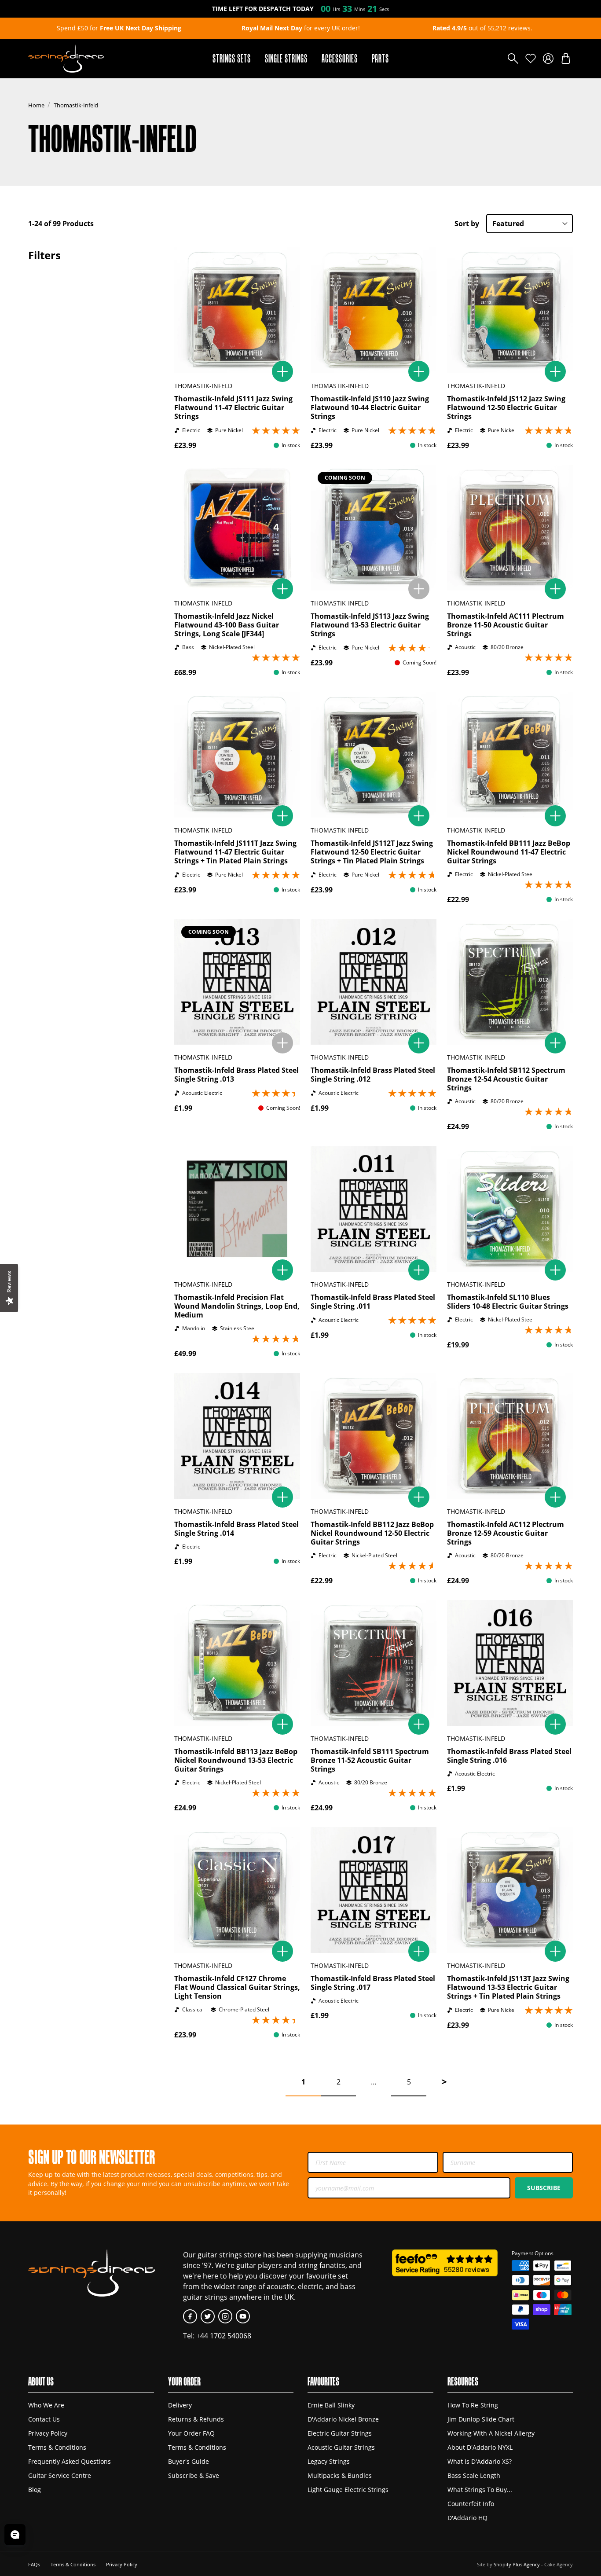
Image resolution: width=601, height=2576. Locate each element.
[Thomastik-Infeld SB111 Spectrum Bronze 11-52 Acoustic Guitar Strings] (374, 1663)
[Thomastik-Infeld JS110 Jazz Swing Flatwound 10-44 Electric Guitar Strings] (374, 310)
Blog (35, 2490)
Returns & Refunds (196, 2419)
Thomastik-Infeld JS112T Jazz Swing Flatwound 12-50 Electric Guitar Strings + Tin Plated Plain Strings (372, 852)
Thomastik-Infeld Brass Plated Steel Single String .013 (236, 1075)
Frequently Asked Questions (70, 2461)
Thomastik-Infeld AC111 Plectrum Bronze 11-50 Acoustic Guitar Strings (506, 625)
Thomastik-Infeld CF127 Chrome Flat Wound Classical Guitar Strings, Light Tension (237, 1987)
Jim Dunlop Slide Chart (481, 2419)
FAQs (34, 2564)
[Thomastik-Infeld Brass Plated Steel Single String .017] (374, 1890)
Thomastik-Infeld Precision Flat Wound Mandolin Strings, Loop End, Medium (237, 1306)
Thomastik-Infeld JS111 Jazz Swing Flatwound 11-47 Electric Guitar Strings (233, 407)
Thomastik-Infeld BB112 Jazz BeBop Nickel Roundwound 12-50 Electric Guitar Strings (372, 1533)
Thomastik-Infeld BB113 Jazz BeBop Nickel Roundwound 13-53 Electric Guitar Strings (236, 1760)
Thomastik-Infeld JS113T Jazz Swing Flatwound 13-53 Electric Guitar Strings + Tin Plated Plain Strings (508, 1987)
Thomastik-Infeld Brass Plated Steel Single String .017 (373, 1983)
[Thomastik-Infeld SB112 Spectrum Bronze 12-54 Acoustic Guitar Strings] (510, 982)
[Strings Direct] (66, 59)
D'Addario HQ (467, 2518)
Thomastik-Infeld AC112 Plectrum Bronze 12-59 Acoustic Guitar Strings (506, 1533)
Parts (380, 58)
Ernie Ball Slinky (331, 2405)
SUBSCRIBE (544, 2188)
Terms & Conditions (57, 2447)
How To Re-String (473, 2405)
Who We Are (46, 2405)
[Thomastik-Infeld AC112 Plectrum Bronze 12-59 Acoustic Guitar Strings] (510, 1436)
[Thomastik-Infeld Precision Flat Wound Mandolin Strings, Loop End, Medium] (237, 1209)
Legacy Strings (329, 2461)
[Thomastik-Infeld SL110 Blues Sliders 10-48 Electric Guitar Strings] (510, 1209)
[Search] (513, 59)
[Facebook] (190, 2316)
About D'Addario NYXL (480, 2447)
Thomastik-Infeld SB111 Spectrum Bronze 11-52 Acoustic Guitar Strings (370, 1760)
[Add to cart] (282, 371)
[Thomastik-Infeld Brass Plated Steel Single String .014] (237, 1436)
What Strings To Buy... (480, 2490)
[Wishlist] (531, 59)
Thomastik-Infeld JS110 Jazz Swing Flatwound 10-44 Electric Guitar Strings (370, 407)
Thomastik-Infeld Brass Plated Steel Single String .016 (509, 1756)
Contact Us (44, 2419)
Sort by (467, 224)
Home (36, 105)
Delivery (180, 2405)
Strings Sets (232, 58)
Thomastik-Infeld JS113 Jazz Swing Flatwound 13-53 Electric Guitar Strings (370, 625)
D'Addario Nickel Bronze (343, 2419)
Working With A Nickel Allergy (491, 2433)
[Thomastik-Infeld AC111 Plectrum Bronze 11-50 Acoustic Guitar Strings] (510, 528)
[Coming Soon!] (419, 589)
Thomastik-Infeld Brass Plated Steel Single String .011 (373, 1302)
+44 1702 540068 (224, 2336)
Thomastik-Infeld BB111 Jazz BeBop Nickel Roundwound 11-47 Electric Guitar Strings (509, 852)
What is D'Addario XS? (480, 2461)
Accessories (340, 58)
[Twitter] (208, 2316)
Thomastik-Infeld (76, 105)
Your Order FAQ (191, 2433)
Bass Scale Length (474, 2475)
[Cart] (566, 59)
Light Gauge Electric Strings (348, 2490)
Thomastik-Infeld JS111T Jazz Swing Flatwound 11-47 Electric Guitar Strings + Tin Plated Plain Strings (235, 852)
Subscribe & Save (194, 2475)
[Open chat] (15, 2535)
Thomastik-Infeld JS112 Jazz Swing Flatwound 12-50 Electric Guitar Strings (506, 407)
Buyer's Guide (189, 2461)
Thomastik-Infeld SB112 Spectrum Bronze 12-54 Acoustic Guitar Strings (506, 1079)
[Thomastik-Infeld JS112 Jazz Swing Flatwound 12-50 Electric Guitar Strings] (510, 310)
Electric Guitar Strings (340, 2433)
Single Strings (286, 58)
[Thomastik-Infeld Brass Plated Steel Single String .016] (510, 1663)
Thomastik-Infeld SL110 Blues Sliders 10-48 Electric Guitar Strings (508, 1302)
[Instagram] (225, 2316)
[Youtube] (243, 2316)
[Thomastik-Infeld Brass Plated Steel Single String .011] (374, 1209)
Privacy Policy (48, 2433)
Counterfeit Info (471, 2504)
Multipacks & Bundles (340, 2475)
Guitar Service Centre (60, 2475)
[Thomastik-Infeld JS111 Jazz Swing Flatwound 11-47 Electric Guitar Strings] (237, 310)
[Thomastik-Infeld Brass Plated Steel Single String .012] (374, 982)
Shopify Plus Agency (517, 2564)
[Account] (548, 59)
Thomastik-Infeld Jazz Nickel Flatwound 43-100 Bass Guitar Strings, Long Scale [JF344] (227, 625)
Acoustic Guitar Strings (341, 2447)
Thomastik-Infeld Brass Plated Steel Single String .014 (236, 1529)
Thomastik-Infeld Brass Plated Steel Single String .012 (373, 1075)
